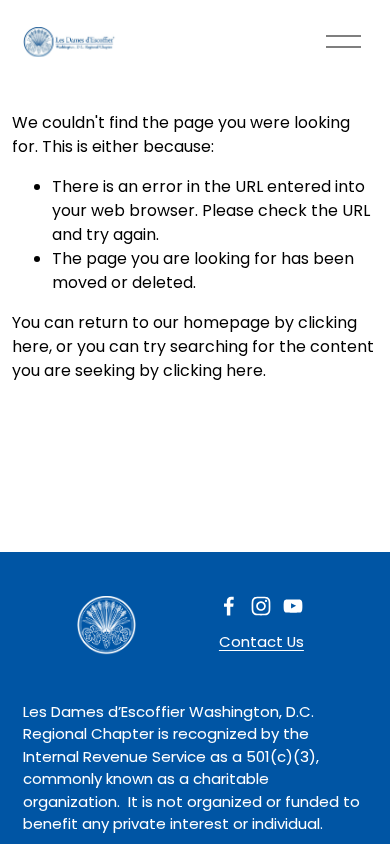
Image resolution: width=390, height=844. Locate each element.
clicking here (213, 370)
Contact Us (261, 641)
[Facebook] (229, 606)
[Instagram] (261, 606)
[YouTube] (293, 606)
